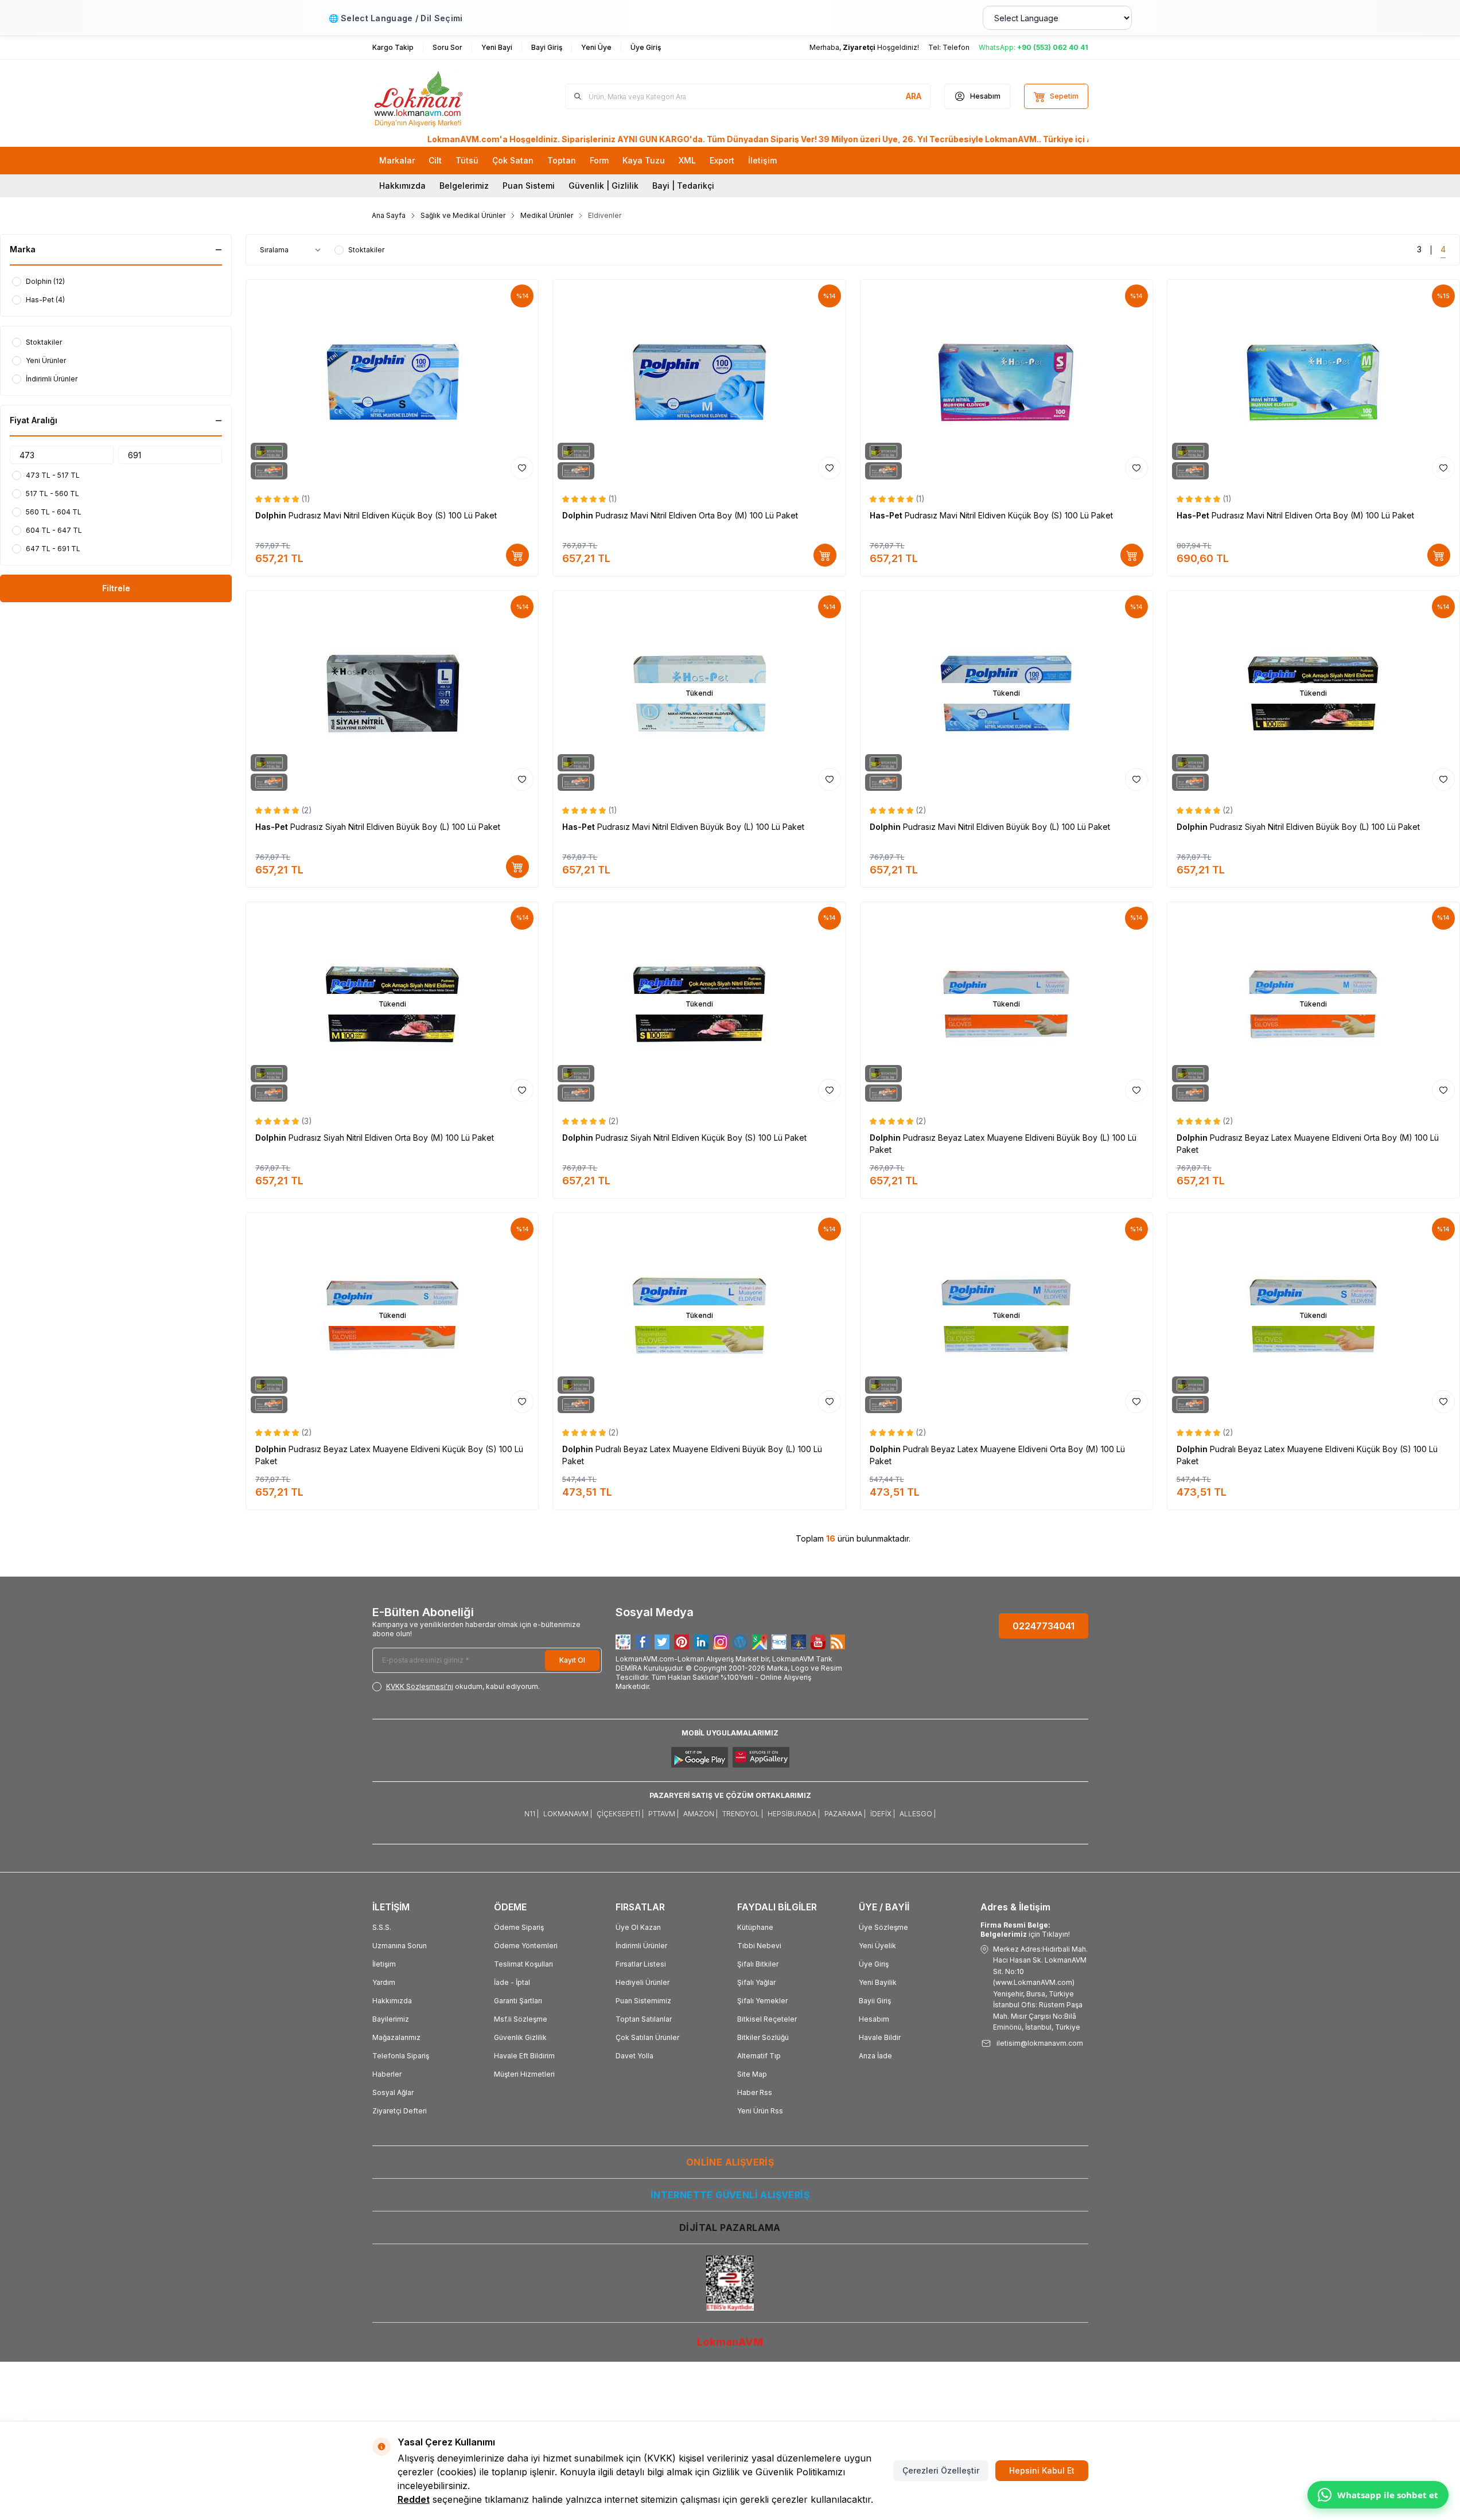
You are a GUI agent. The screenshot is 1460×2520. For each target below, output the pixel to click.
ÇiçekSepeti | (620, 1814)
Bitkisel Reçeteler (767, 2019)
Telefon (956, 47)
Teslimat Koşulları (523, 1964)
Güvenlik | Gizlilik (604, 186)
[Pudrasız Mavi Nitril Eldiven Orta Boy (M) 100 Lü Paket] (699, 382)
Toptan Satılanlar (644, 2019)
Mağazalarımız (396, 2037)
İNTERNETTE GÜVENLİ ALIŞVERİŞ (730, 2195)
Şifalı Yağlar (756, 1982)
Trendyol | (743, 1814)
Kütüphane (755, 1927)
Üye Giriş (874, 1964)
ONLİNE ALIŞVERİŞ (730, 2162)
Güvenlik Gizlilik (520, 2037)
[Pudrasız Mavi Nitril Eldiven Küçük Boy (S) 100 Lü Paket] (392, 382)
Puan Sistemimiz (643, 2001)
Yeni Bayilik (878, 1982)
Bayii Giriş (875, 2001)
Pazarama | (845, 1814)
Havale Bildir (880, 2037)
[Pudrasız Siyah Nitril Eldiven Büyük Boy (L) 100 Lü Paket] (392, 693)
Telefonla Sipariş (401, 2056)
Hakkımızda (402, 186)
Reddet (414, 2499)
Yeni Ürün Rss (760, 2111)
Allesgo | (918, 1814)
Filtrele (116, 588)
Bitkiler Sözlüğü (763, 2037)
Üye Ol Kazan (638, 1927)
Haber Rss (755, 2092)
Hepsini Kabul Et (1042, 2470)
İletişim (384, 1964)
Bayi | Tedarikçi (683, 186)
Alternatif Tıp (759, 2056)
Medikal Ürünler (547, 215)
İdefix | (883, 1814)
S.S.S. (382, 1927)
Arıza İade (875, 2056)
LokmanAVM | (568, 1814)
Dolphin (272, 515)
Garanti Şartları (518, 2001)
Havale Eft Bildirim (524, 2056)
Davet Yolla (634, 2056)
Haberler (387, 2074)
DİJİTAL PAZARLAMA (730, 2228)
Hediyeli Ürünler (643, 1982)
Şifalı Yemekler (762, 2001)
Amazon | (700, 1814)
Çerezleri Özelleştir (941, 2470)
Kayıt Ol (572, 1660)
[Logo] (441, 96)
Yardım (384, 1982)
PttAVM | (663, 1814)
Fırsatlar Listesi (641, 1964)
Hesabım (874, 2019)
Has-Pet (887, 515)
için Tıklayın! (1025, 1930)
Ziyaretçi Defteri (400, 2111)
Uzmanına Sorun (400, 1946)
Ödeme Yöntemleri (526, 1946)
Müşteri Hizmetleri (524, 2074)
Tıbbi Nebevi (759, 1946)
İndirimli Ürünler (641, 1946)
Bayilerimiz (391, 2019)
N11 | (532, 1814)
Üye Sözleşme (883, 1927)
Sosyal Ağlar (393, 2092)
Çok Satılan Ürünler (647, 2037)
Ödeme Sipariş (519, 1927)
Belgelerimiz (464, 186)
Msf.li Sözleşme (521, 2019)
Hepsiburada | (794, 1814)
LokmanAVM (730, 2342)
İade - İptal (512, 1982)
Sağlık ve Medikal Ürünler (463, 215)
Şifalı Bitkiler (758, 1964)
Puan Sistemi (529, 186)
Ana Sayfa (389, 215)
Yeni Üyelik (877, 1946)
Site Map (752, 2074)
